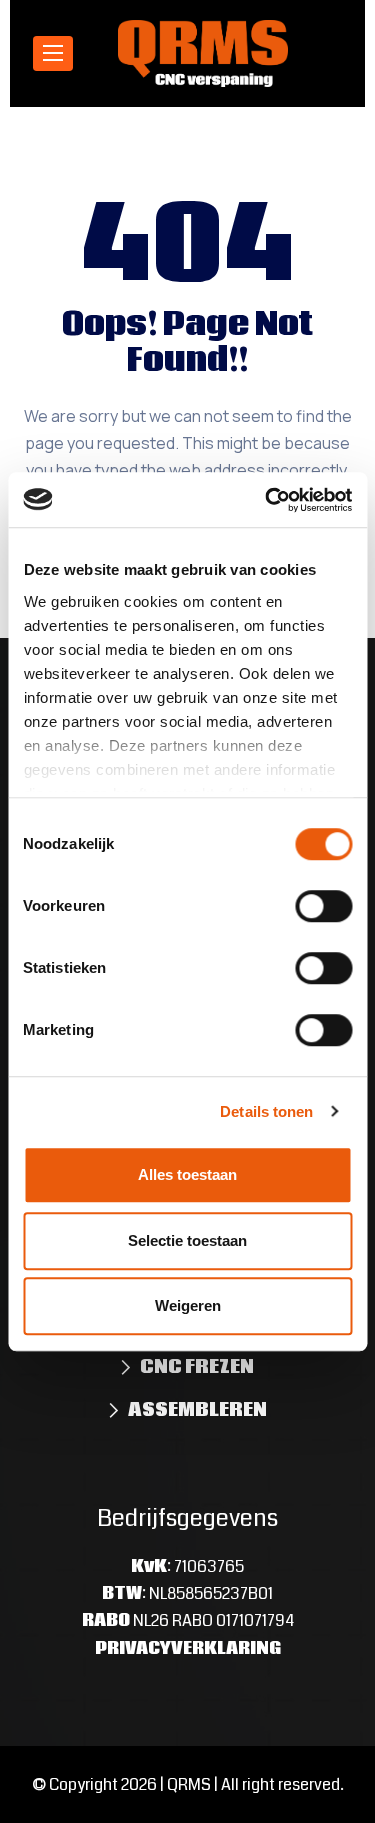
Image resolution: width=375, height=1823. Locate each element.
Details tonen (266, 1111)
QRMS (189, 1784)
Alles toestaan (187, 1174)
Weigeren (188, 1305)
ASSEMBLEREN (197, 1410)
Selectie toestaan (187, 1240)
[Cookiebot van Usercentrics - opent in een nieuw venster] (267, 500)
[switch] (323, 906)
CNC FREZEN (197, 1367)
